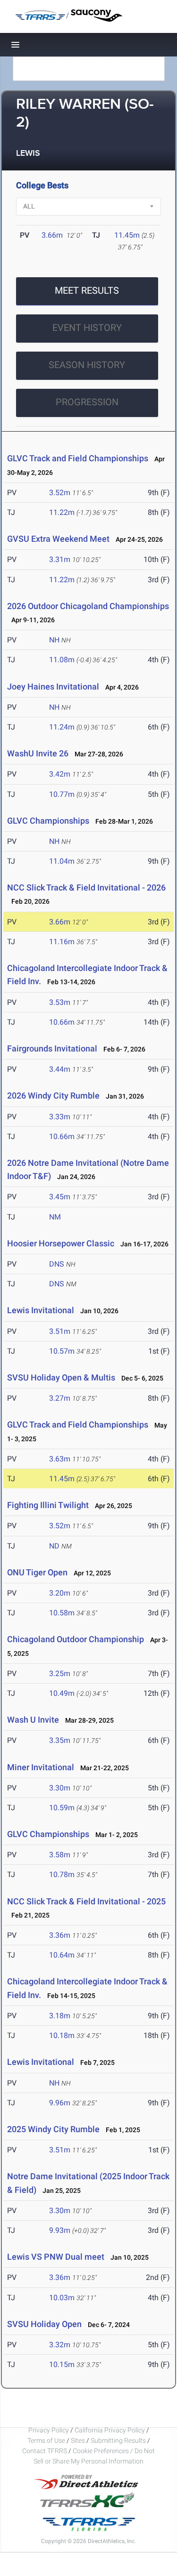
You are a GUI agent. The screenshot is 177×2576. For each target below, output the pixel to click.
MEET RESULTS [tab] (87, 290)
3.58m (60, 1855)
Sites (78, 2440)
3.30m (60, 1788)
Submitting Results (118, 2440)
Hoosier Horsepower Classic (61, 1243)
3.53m (60, 1002)
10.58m (62, 1613)
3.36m (60, 1935)
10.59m (62, 1808)
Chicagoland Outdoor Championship (76, 1639)
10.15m (62, 2364)
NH (54, 640)
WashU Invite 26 (38, 753)
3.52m (60, 493)
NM (55, 1217)
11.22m (62, 512)
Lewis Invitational (41, 1310)
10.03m (62, 2298)
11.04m (62, 861)
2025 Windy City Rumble (53, 2129)
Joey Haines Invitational (53, 686)
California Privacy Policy (110, 2430)
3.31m (60, 559)
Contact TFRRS (45, 2451)
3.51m (60, 1331)
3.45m (60, 1197)
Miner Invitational (41, 1767)
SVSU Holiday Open (44, 2324)
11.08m (62, 660)
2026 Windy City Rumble (53, 1095)
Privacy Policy (49, 2430)
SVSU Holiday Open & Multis (61, 1377)
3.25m (60, 1673)
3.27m (60, 1398)
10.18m (62, 2035)
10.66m (62, 1022)
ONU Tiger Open (37, 1572)
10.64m (62, 1955)
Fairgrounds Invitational (52, 1048)
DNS (57, 1264)
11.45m (127, 235)
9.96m (60, 2103)
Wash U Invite (33, 1720)
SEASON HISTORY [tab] (87, 365)
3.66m (52, 235)
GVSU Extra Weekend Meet (58, 539)
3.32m (60, 2345)
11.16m (62, 942)
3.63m (60, 1459)
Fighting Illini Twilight (48, 1505)
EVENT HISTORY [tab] (87, 328)
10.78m (62, 1874)
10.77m (62, 794)
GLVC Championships (48, 821)
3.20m (60, 1593)
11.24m (62, 727)
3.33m (60, 1117)
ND (54, 1546)
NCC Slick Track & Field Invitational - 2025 (86, 1901)
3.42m (60, 774)
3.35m (60, 1740)
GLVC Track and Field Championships (78, 458)
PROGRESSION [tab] (87, 402)
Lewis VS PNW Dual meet (57, 2257)
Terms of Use (46, 2440)
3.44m (60, 1069)
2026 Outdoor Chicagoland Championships (88, 606)
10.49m (62, 1693)
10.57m (62, 1351)
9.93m (60, 2230)
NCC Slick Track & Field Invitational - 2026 (86, 887)
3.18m (60, 2016)
